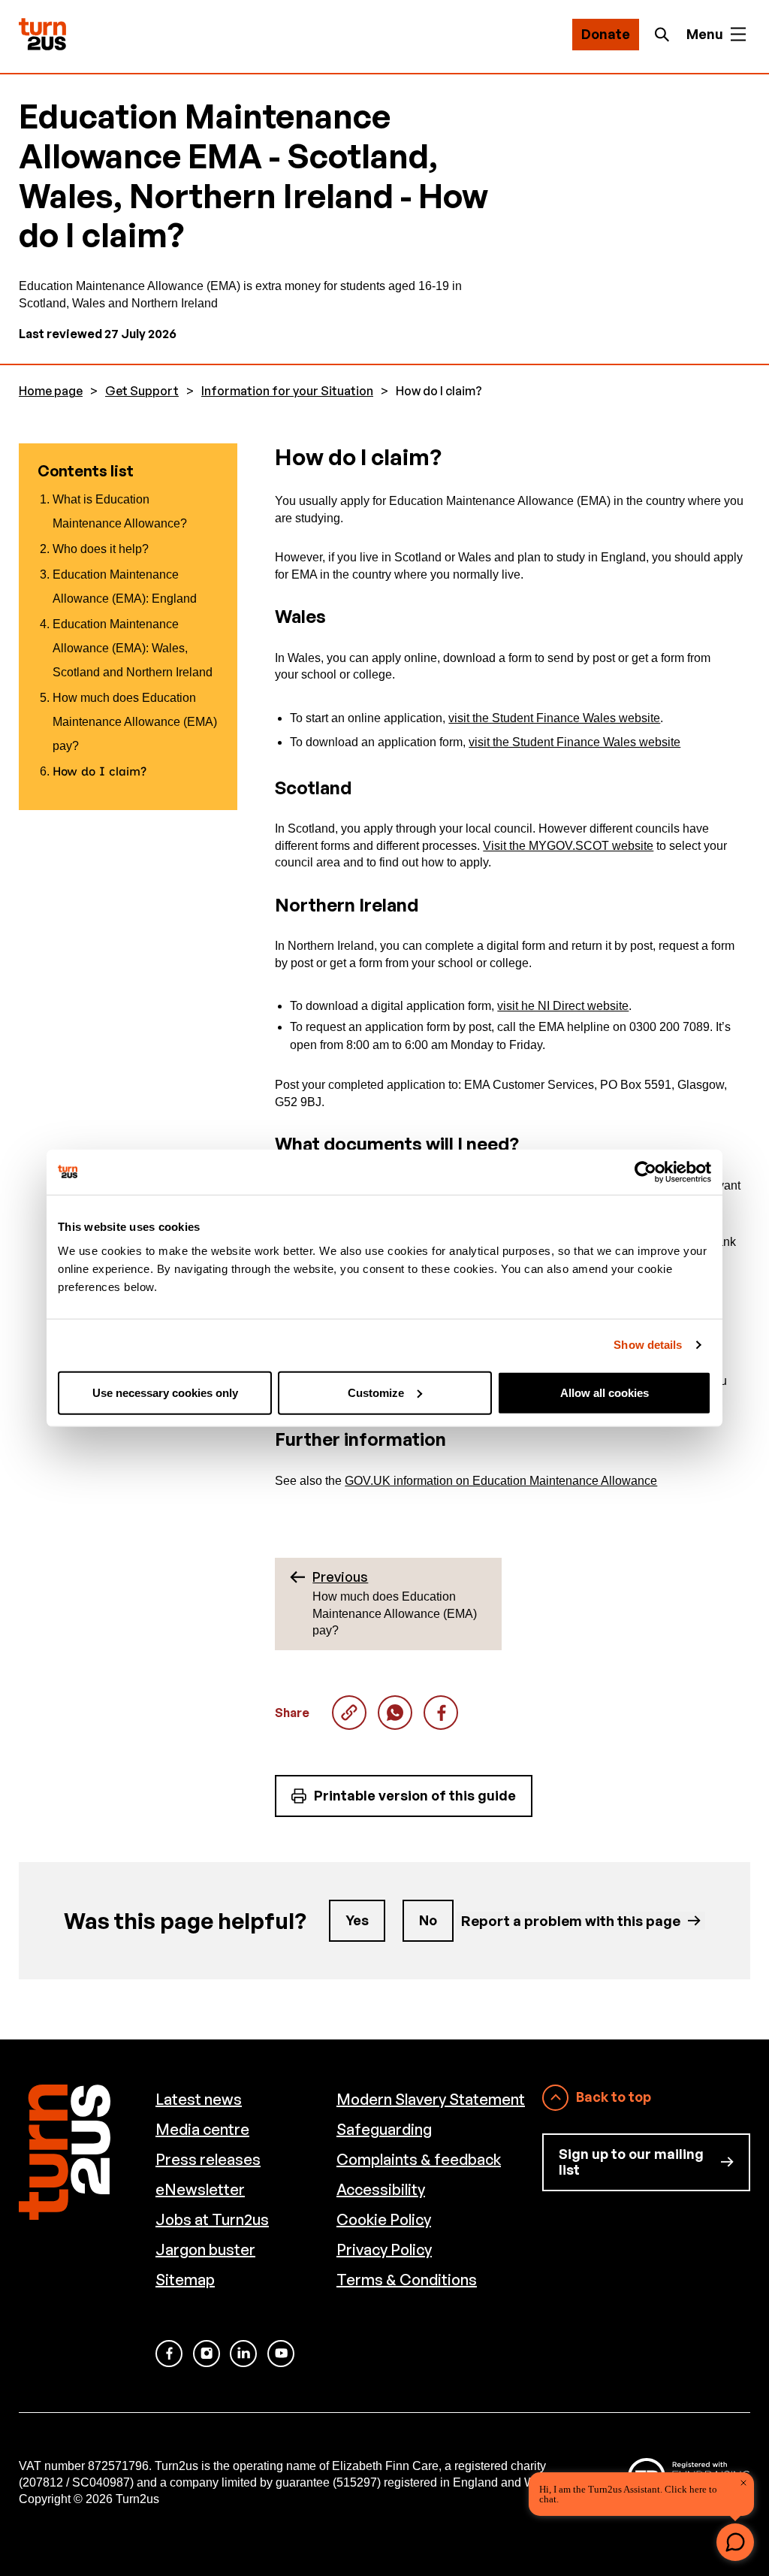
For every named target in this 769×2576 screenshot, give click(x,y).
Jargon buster (205, 2249)
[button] (735, 2542)
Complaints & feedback (419, 2159)
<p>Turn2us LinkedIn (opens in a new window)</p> (243, 2354)
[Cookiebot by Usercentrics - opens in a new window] (645, 1172)
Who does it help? (101, 549)
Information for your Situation (287, 391)
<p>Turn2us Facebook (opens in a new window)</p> (169, 2354)
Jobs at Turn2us (212, 2219)
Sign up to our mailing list (631, 2162)
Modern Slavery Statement (431, 2099)
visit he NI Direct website (563, 1006)
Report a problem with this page (571, 1920)
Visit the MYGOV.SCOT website (568, 846)
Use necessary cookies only (165, 1392)
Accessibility (381, 2189)
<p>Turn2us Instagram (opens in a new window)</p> (207, 2354)
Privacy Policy (384, 2249)
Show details (648, 1345)
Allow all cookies (605, 1392)
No (428, 1920)
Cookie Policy (384, 2219)
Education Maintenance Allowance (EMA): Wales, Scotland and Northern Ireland (133, 648)
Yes (357, 1920)
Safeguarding (384, 2129)
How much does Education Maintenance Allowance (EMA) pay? (135, 722)
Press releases (208, 2159)
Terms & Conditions (407, 2280)
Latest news (199, 2099)
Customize (376, 1392)
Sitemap (185, 2280)
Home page (51, 391)
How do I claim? (395, 1713)
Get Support (142, 391)
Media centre (202, 2129)
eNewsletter (200, 2189)
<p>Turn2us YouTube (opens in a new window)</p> (281, 2354)
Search (666, 35)
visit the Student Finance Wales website (554, 718)
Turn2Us (42, 34)
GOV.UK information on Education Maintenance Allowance (501, 1481)
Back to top (614, 2097)
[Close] (743, 2483)
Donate (606, 34)
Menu (705, 34)
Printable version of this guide (415, 1795)
